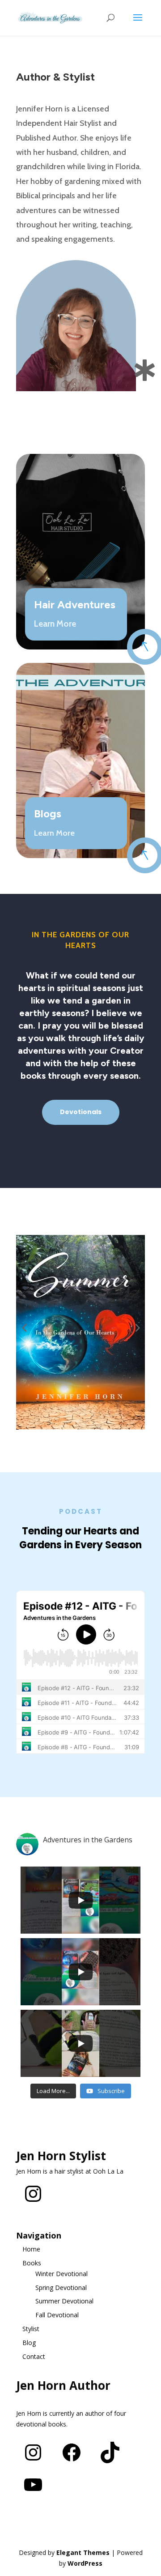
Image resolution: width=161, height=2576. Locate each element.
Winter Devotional (61, 2274)
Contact (34, 2356)
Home (31, 2249)
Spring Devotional (61, 2288)
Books (32, 2263)
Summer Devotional (64, 2301)
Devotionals (81, 1112)
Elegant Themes (83, 2553)
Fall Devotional (57, 2315)
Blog (29, 2343)
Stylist (31, 2329)
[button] (24, 1327)
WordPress (85, 2563)
